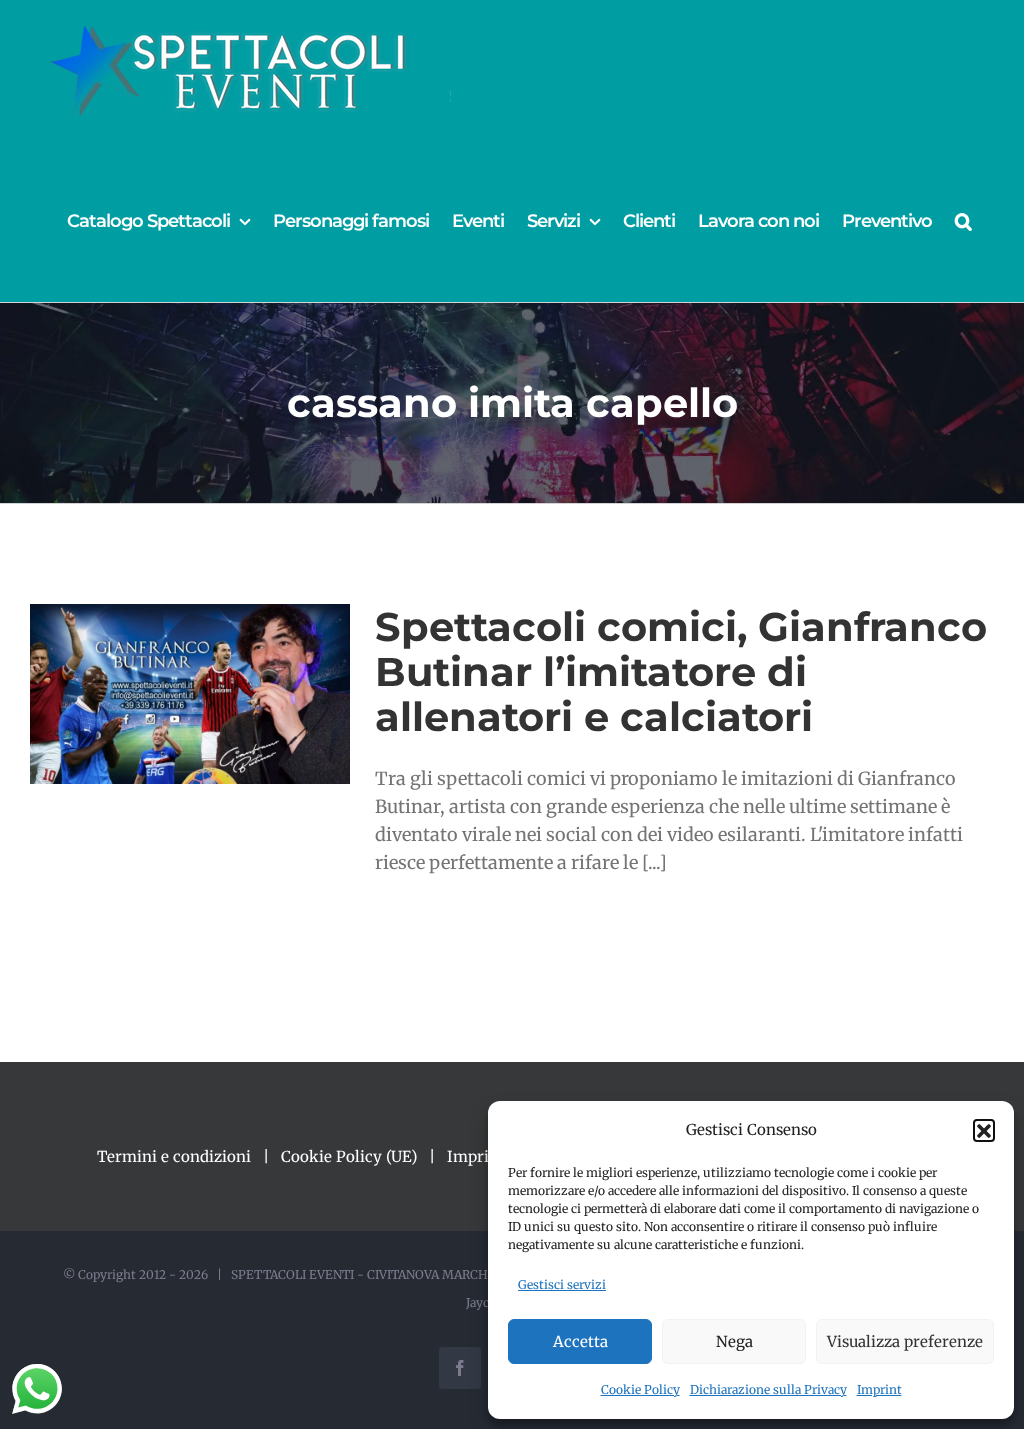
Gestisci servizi (562, 1284)
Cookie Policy (640, 1389)
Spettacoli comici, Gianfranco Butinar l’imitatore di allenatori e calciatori (681, 671)
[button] (984, 1130)
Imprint (879, 1389)
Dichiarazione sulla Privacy (768, 1389)
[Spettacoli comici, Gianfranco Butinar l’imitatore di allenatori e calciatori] (190, 694)
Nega (734, 1341)
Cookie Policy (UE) (349, 1156)
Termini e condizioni (174, 1156)
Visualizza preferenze (905, 1341)
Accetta (580, 1341)
